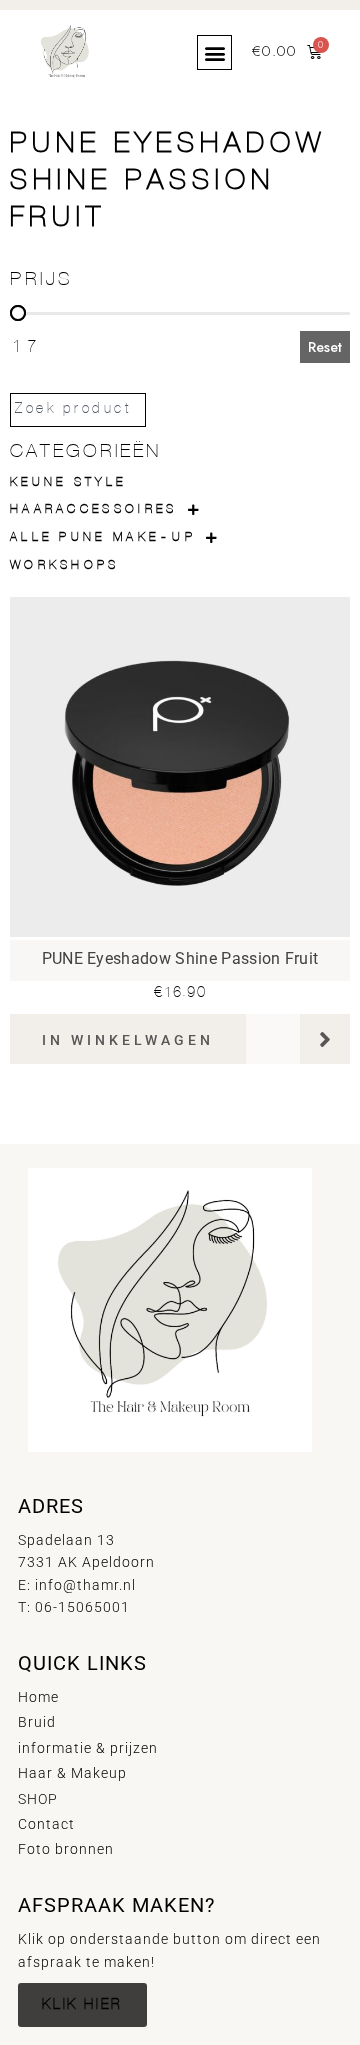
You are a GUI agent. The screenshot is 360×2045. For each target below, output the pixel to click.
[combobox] (78, 410)
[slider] (18, 313)
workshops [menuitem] (65, 565)
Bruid (37, 1722)
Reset (325, 347)
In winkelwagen (128, 1040)
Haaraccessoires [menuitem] (94, 509)
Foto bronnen (66, 1849)
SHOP (38, 1799)
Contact (46, 1824)
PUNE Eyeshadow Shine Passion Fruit (180, 958)
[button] (214, 52)
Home (38, 1697)
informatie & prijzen (88, 1748)
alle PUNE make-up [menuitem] (103, 537)
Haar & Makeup (72, 1773)
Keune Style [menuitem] (68, 482)
